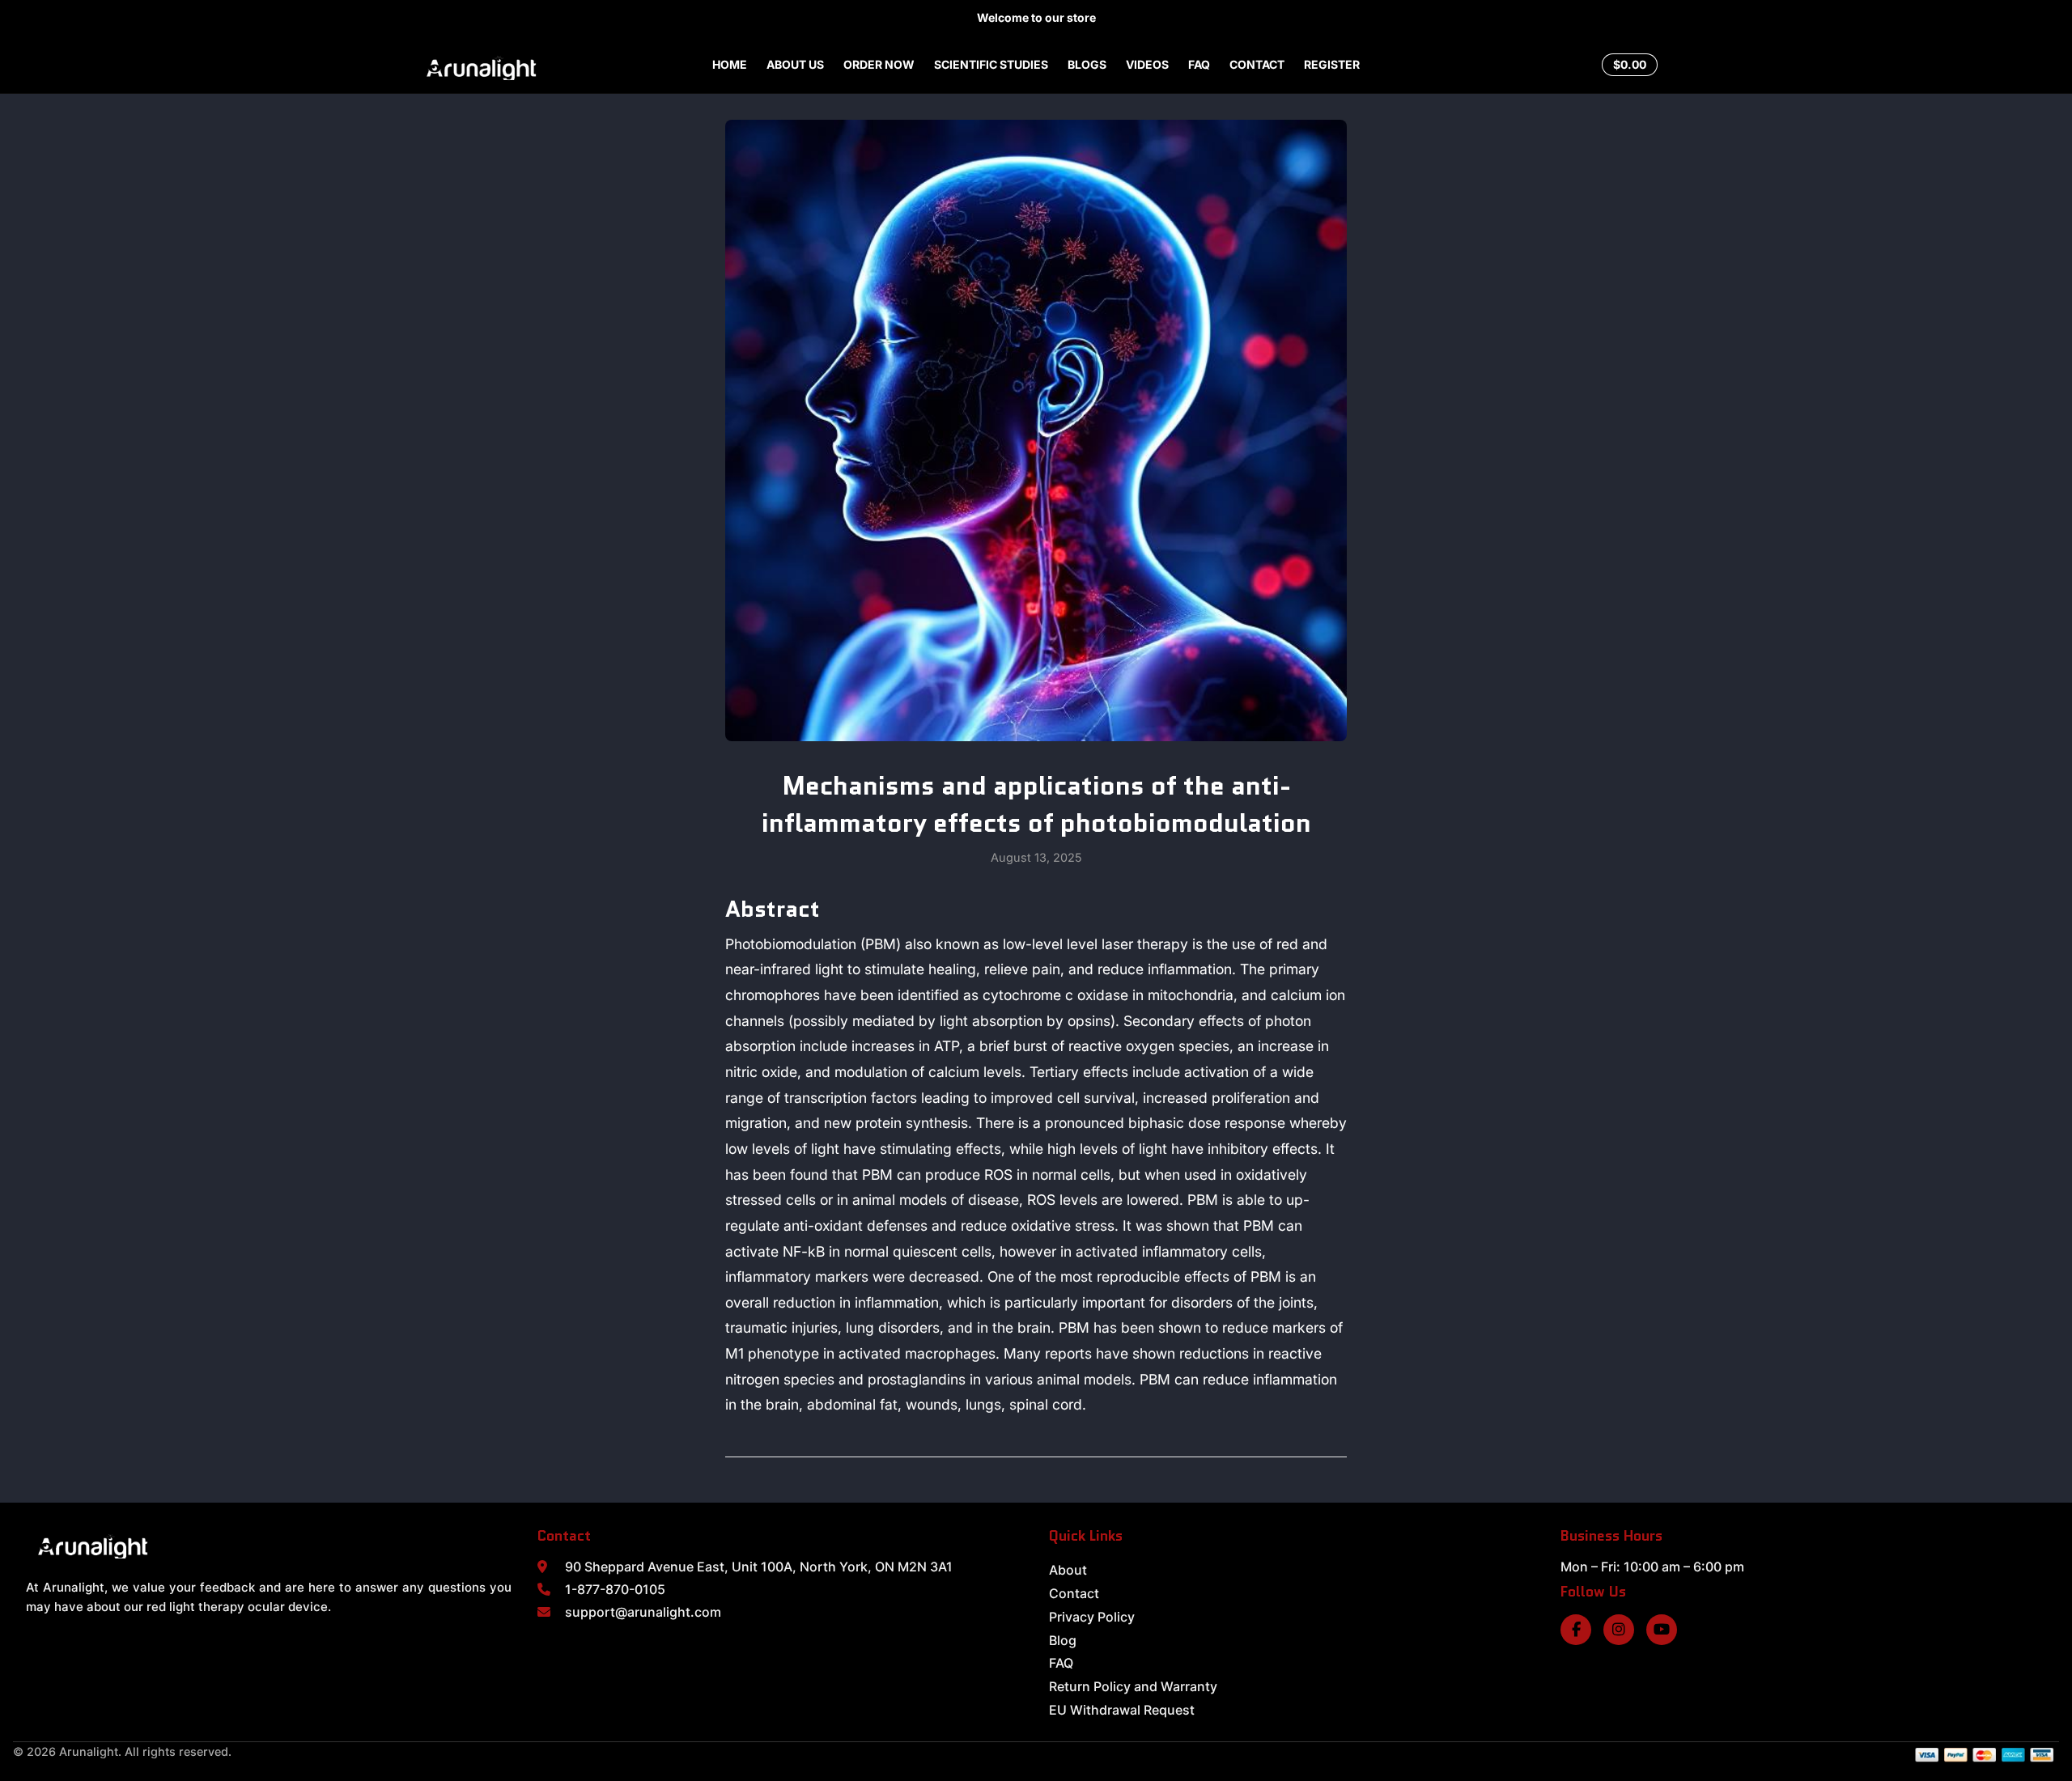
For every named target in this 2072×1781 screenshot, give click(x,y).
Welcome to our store (1036, 17)
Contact (1074, 1593)
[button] (1576, 65)
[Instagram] (1619, 1630)
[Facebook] (1576, 1630)
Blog (1063, 1640)
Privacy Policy (1092, 1617)
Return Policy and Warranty (1133, 1686)
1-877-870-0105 (615, 1589)
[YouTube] (1662, 1630)
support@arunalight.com (643, 1612)
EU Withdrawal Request (1122, 1710)
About (1068, 1570)
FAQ (1061, 1663)
